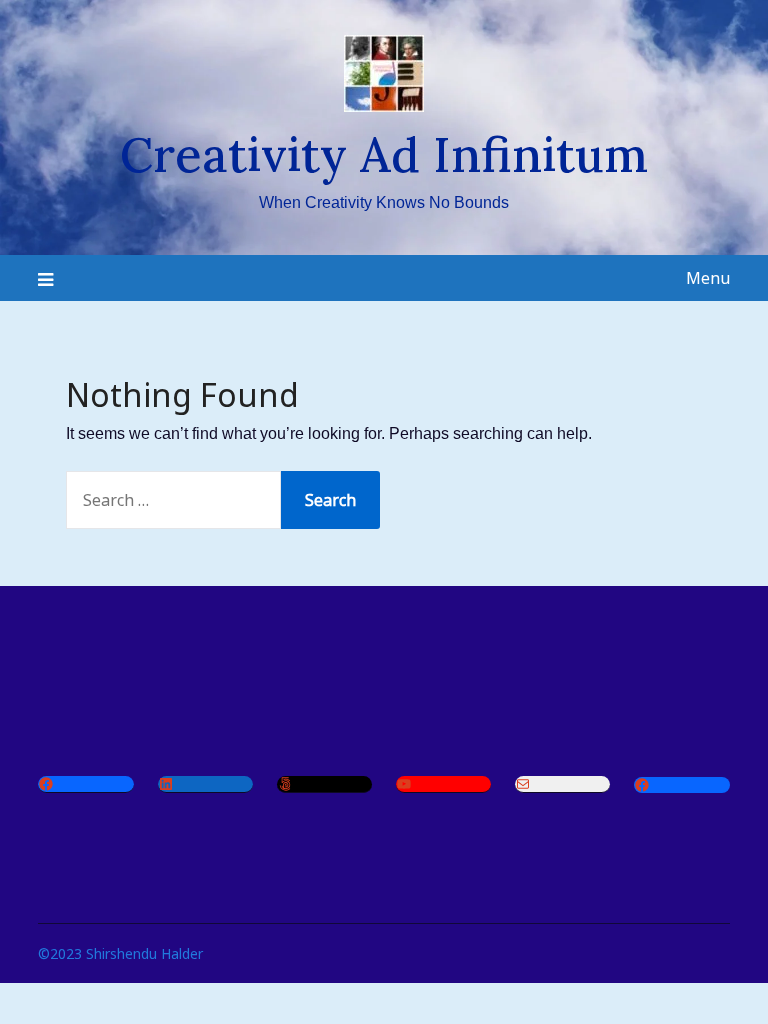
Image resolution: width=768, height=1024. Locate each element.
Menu (707, 278)
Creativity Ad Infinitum (384, 154)
